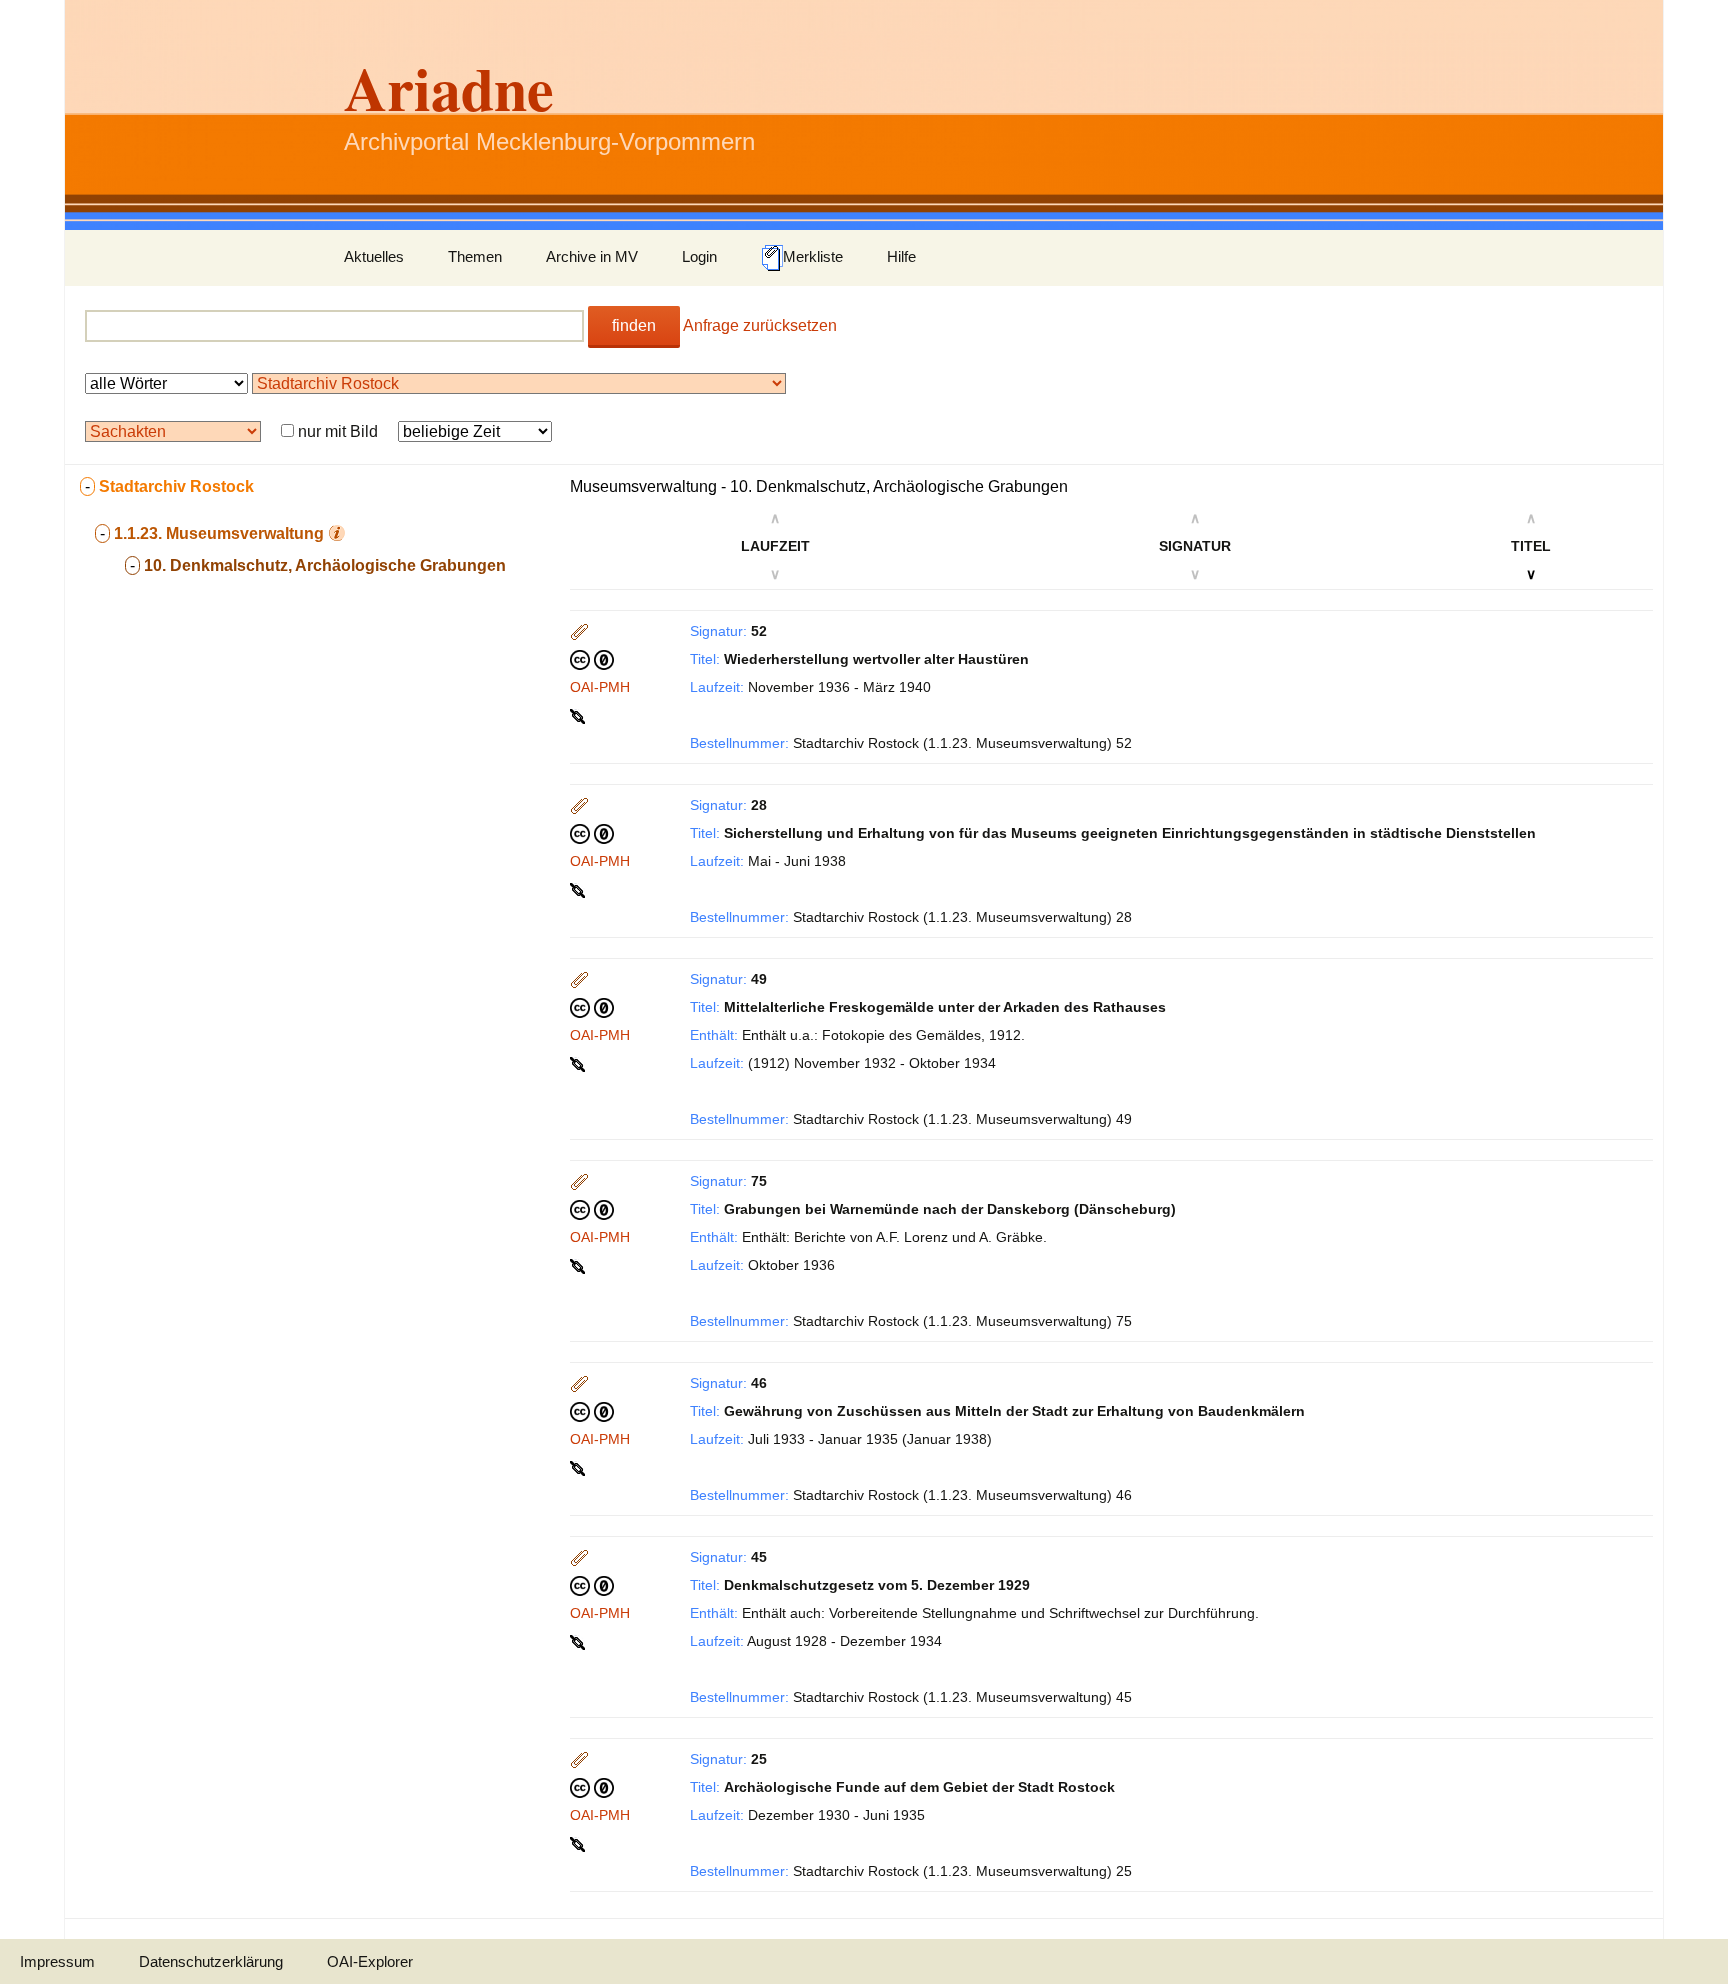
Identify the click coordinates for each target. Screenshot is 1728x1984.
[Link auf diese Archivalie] (579, 715)
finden (634, 325)
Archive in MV (592, 256)
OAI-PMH (600, 687)
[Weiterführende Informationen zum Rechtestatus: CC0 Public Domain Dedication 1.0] (592, 659)
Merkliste (813, 256)
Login (699, 256)
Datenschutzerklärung (211, 1961)
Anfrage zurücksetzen (760, 325)
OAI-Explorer (370, 1961)
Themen (475, 256)
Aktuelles (374, 256)
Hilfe (901, 256)
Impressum (57, 1961)
